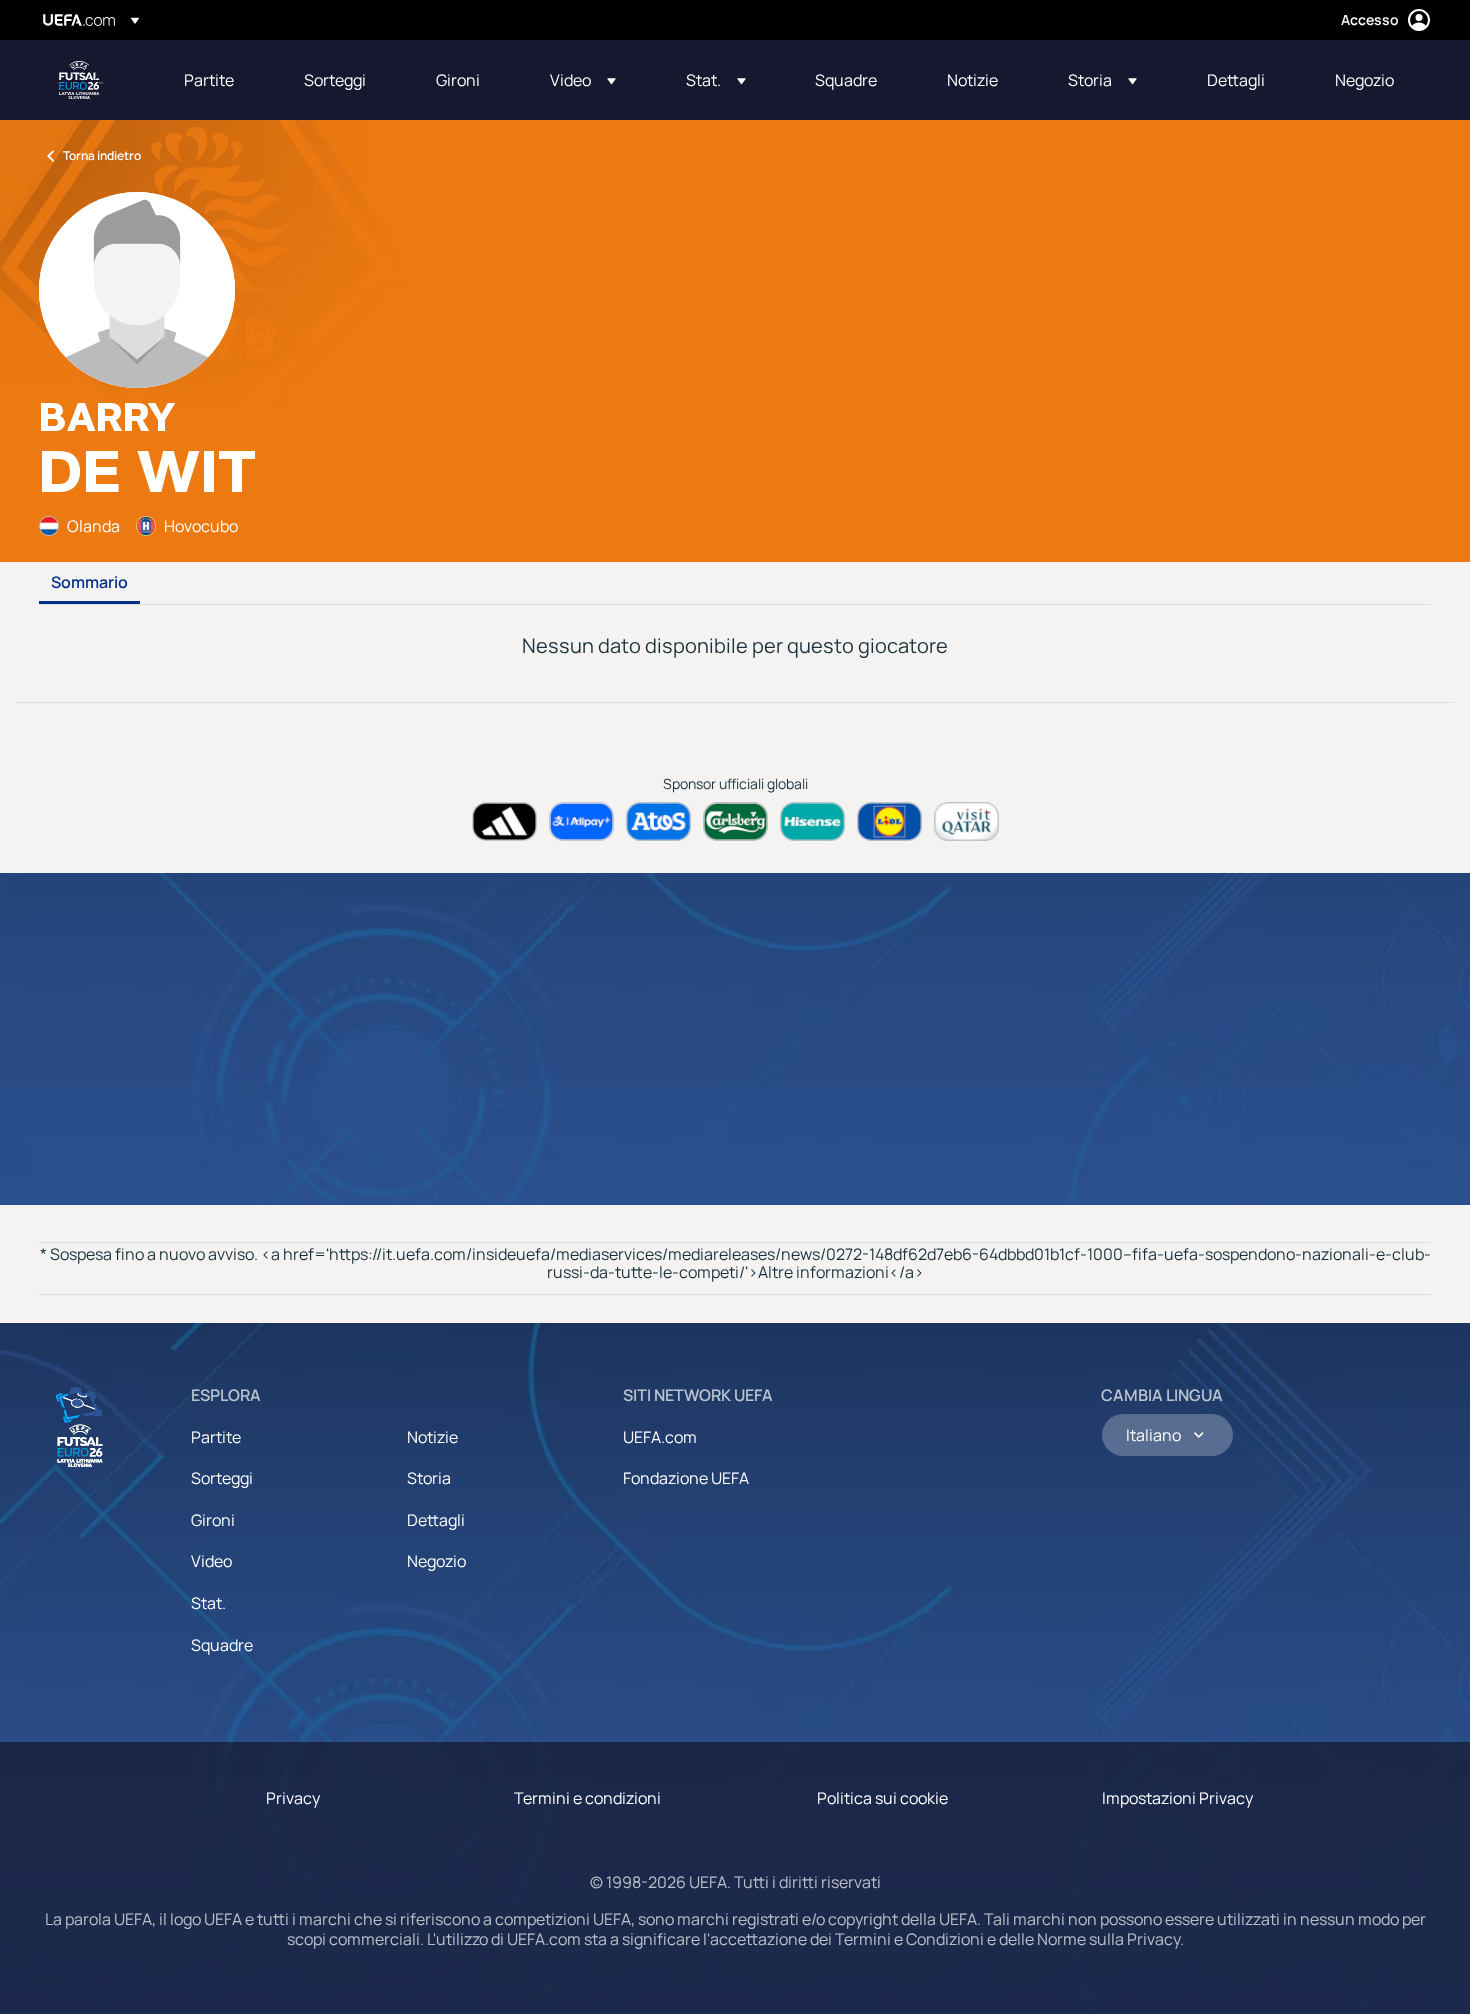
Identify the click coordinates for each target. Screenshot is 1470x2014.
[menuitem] (219, 80)
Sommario (89, 583)
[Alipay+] (581, 821)
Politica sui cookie (882, 1798)
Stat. (208, 1603)
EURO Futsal (81, 80)
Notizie (432, 1437)
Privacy (293, 1798)
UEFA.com (660, 1437)
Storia (429, 1478)
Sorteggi (222, 1478)
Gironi (213, 1520)
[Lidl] (889, 821)
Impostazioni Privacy (1177, 1798)
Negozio (436, 1561)
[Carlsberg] (735, 821)
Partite (216, 1437)
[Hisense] (812, 821)
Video (211, 1561)
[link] (209, 80)
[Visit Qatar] (966, 821)
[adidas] (504, 821)
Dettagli (436, 1520)
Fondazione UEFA (686, 1478)
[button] (583, 80)
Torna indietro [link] (102, 155)
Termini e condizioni (587, 1798)
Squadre (222, 1645)
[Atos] (658, 821)
